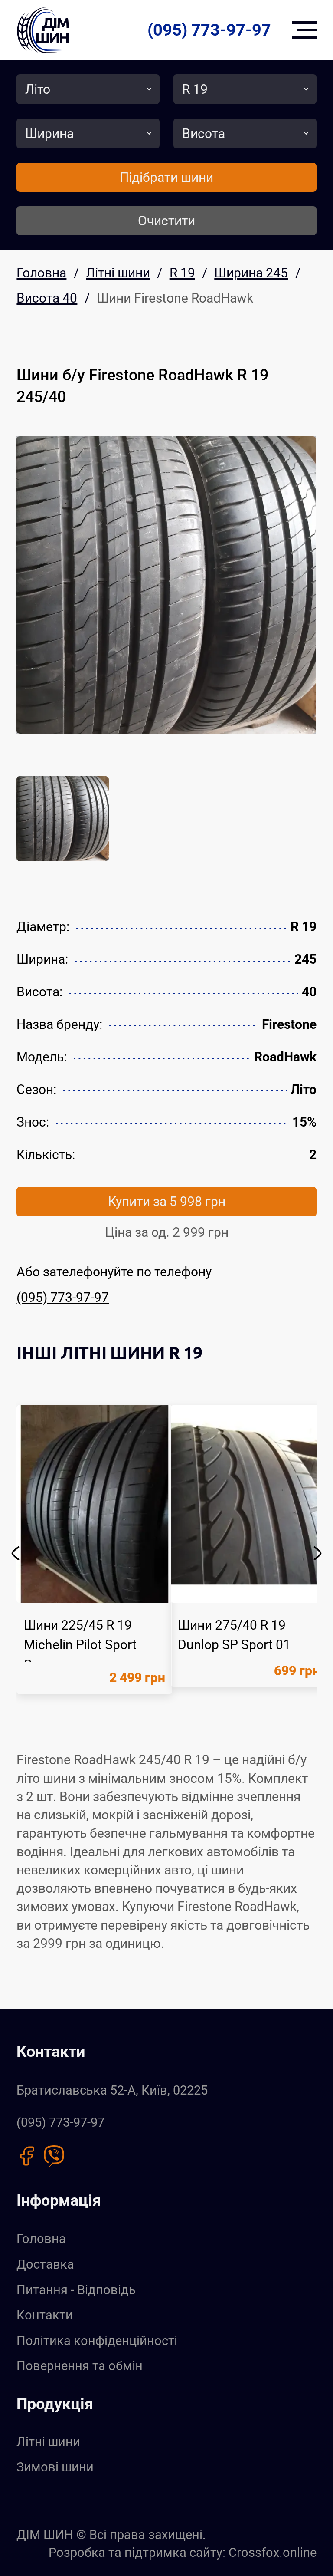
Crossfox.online (273, 2553)
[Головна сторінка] (43, 30)
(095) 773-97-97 (209, 30)
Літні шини (48, 2442)
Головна (41, 2239)
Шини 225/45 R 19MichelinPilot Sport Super (80, 1645)
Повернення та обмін (80, 2366)
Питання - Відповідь (76, 2290)
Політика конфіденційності (97, 2341)
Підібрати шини (166, 177)
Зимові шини (55, 2467)
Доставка (45, 2264)
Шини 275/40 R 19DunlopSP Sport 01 (234, 1635)
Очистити (166, 221)
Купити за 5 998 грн (167, 1201)
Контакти (45, 2315)
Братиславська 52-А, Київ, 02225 (112, 2090)
